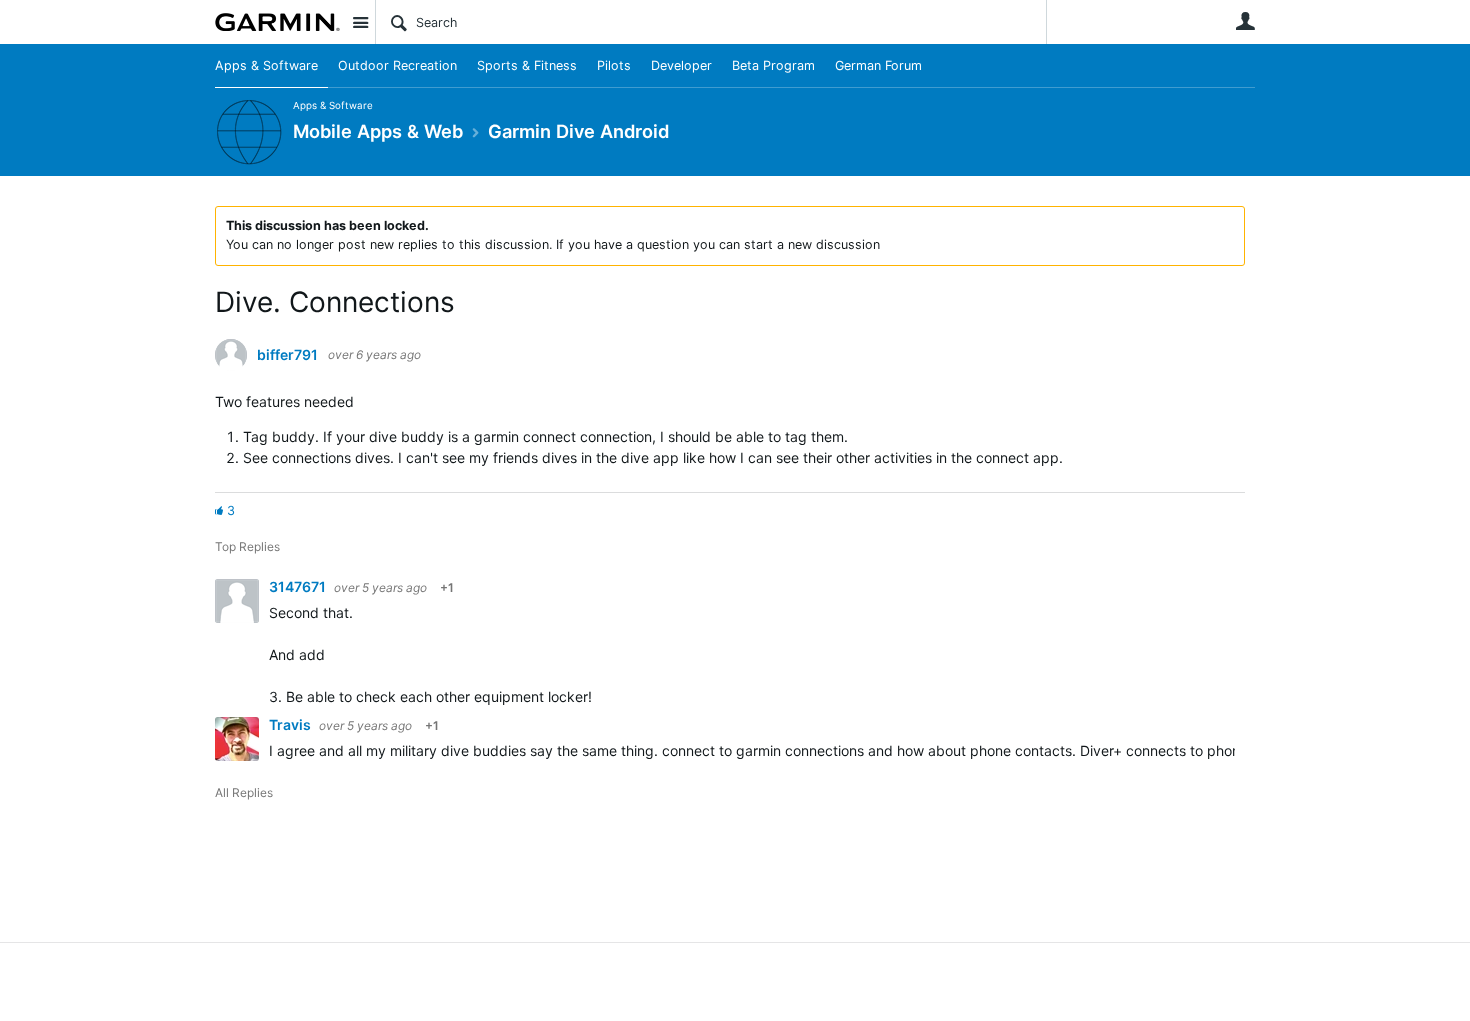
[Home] (277, 22)
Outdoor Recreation (397, 65)
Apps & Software (266, 65)
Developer (681, 65)
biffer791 (287, 355)
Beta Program (773, 65)
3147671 (299, 586)
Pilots (614, 65)
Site (360, 22)
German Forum (878, 65)
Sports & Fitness (527, 65)
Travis (291, 724)
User (1245, 21)
